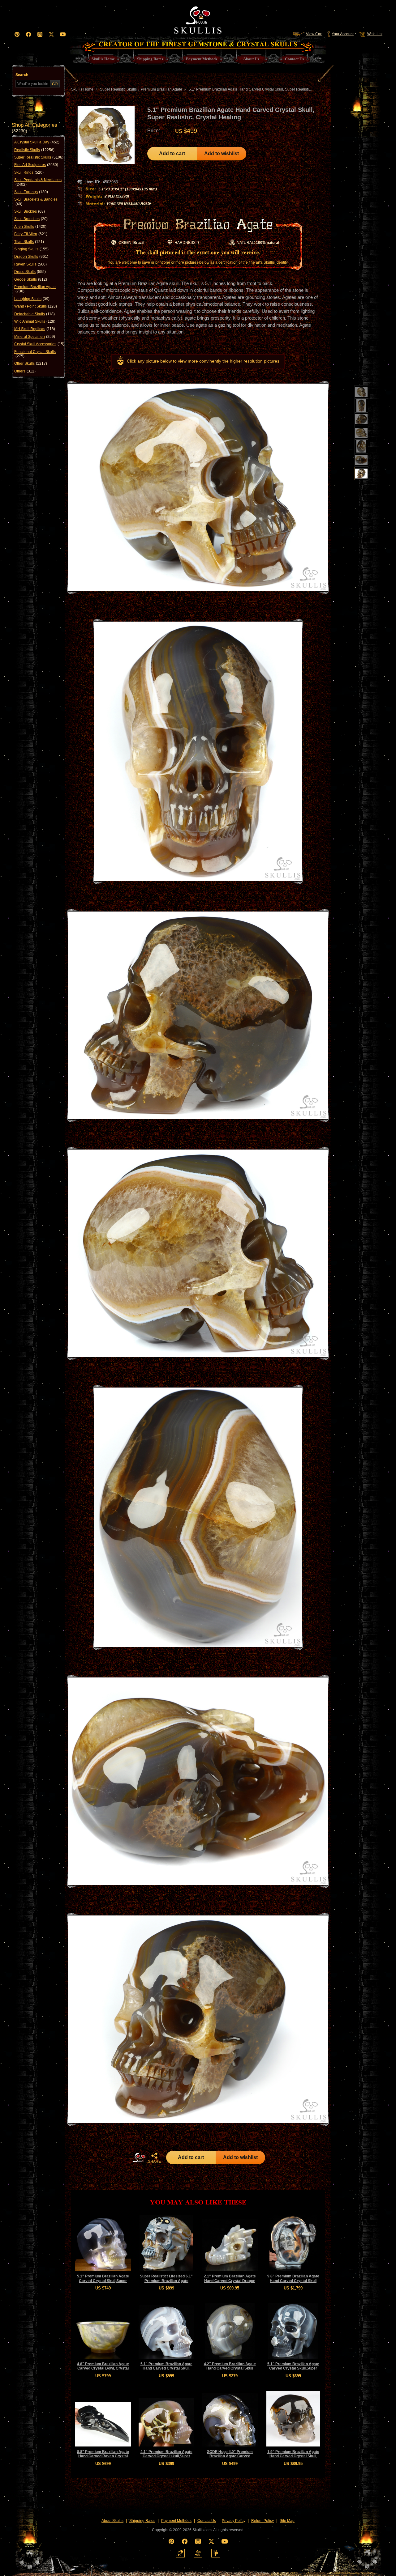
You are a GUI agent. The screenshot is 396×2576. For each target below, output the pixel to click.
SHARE (154, 2162)
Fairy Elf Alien (31, 234)
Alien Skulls (30, 227)
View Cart (314, 34)
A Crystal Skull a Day (37, 142)
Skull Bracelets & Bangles (36, 202)
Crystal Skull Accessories (39, 344)
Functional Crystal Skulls (35, 354)
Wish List (375, 34)
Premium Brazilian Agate (35, 289)
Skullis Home (82, 89)
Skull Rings (29, 172)
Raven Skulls (30, 264)
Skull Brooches (31, 219)
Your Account (343, 34)
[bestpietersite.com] (216, 2553)
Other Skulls (31, 363)
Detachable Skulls (34, 314)
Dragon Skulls (31, 257)
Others (25, 371)
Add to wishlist (222, 153)
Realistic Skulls (34, 150)
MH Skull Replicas (35, 329)
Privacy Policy (234, 2521)
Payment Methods (176, 2521)
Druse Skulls (30, 272)
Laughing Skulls (32, 299)
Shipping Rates (142, 2521)
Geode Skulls (31, 279)
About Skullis (112, 2521)
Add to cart (172, 153)
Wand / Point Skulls (36, 306)
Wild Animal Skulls (35, 321)
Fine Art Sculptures (36, 165)
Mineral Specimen (35, 337)
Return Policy (263, 2521)
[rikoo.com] (180, 2553)
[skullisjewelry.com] (198, 2553)
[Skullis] (198, 19)
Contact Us (207, 2521)
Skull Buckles (30, 211)
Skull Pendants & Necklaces (38, 182)
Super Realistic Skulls (39, 157)
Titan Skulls (29, 242)
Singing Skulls (31, 249)
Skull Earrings (31, 192)
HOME (139, 2157)
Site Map (287, 2521)
